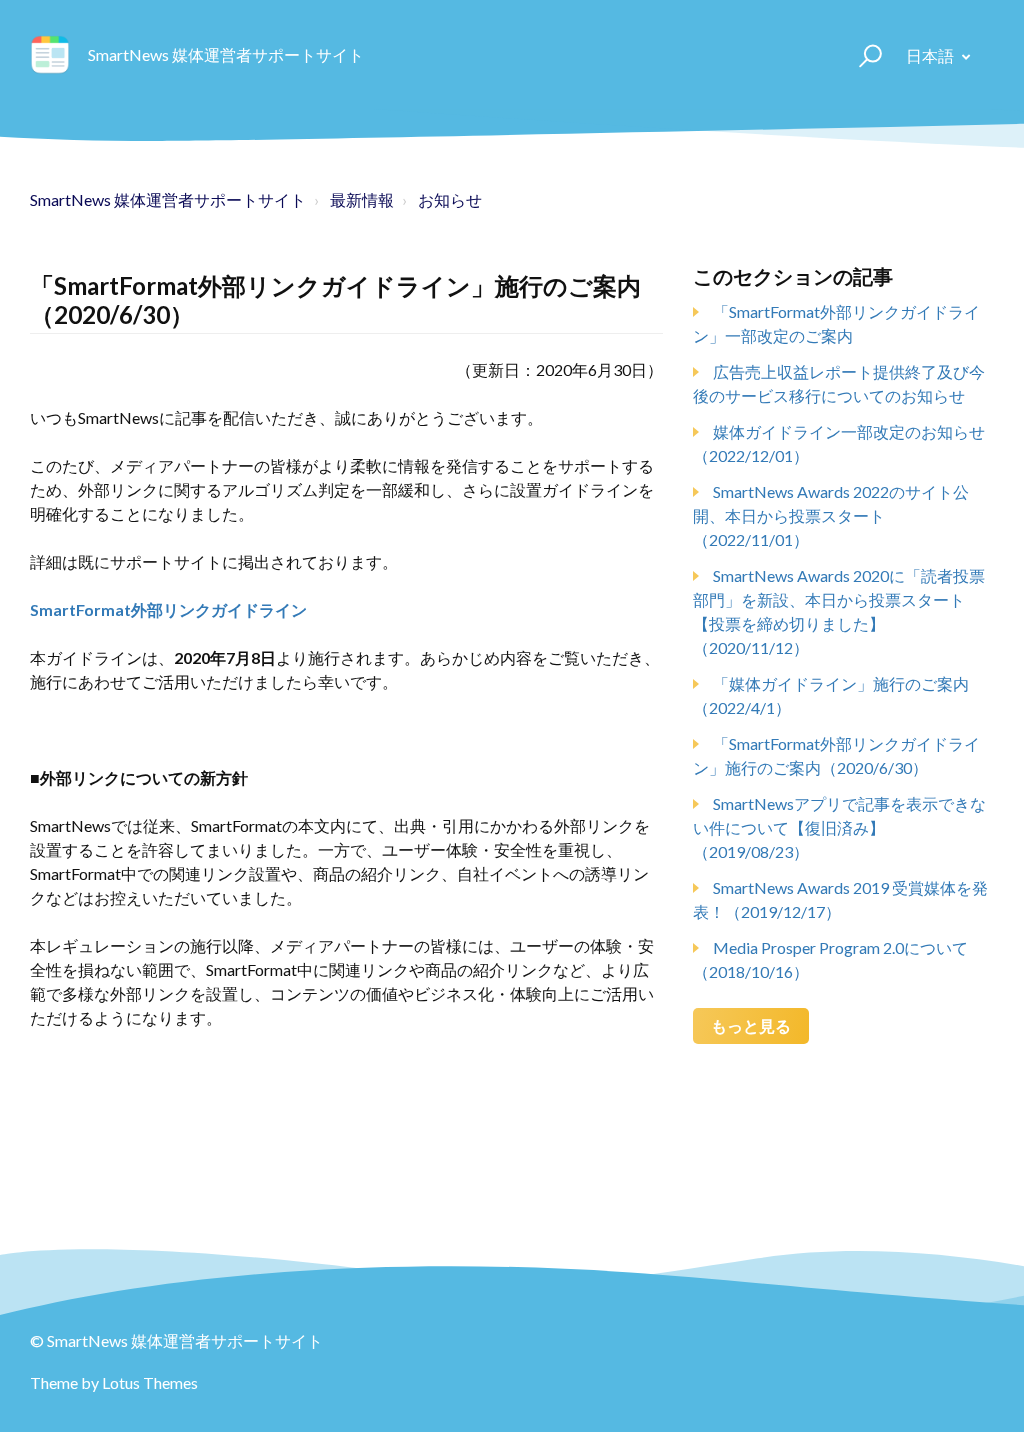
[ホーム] (50, 55)
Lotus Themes (150, 1382)
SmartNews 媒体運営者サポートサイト (168, 199)
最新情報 (362, 199)
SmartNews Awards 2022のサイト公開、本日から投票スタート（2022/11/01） (831, 515)
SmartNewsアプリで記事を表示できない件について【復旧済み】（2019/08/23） (839, 827)
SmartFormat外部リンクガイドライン (168, 609)
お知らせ (450, 199)
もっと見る (751, 1025)
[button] (861, 55)
